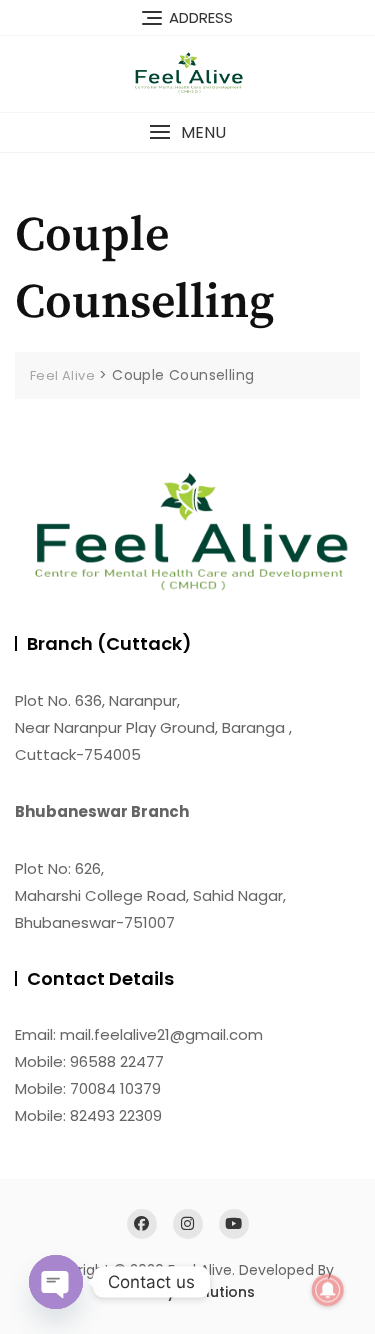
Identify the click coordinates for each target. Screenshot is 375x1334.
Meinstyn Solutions (187, 1292)
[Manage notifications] (328, 1290)
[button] (187, 132)
